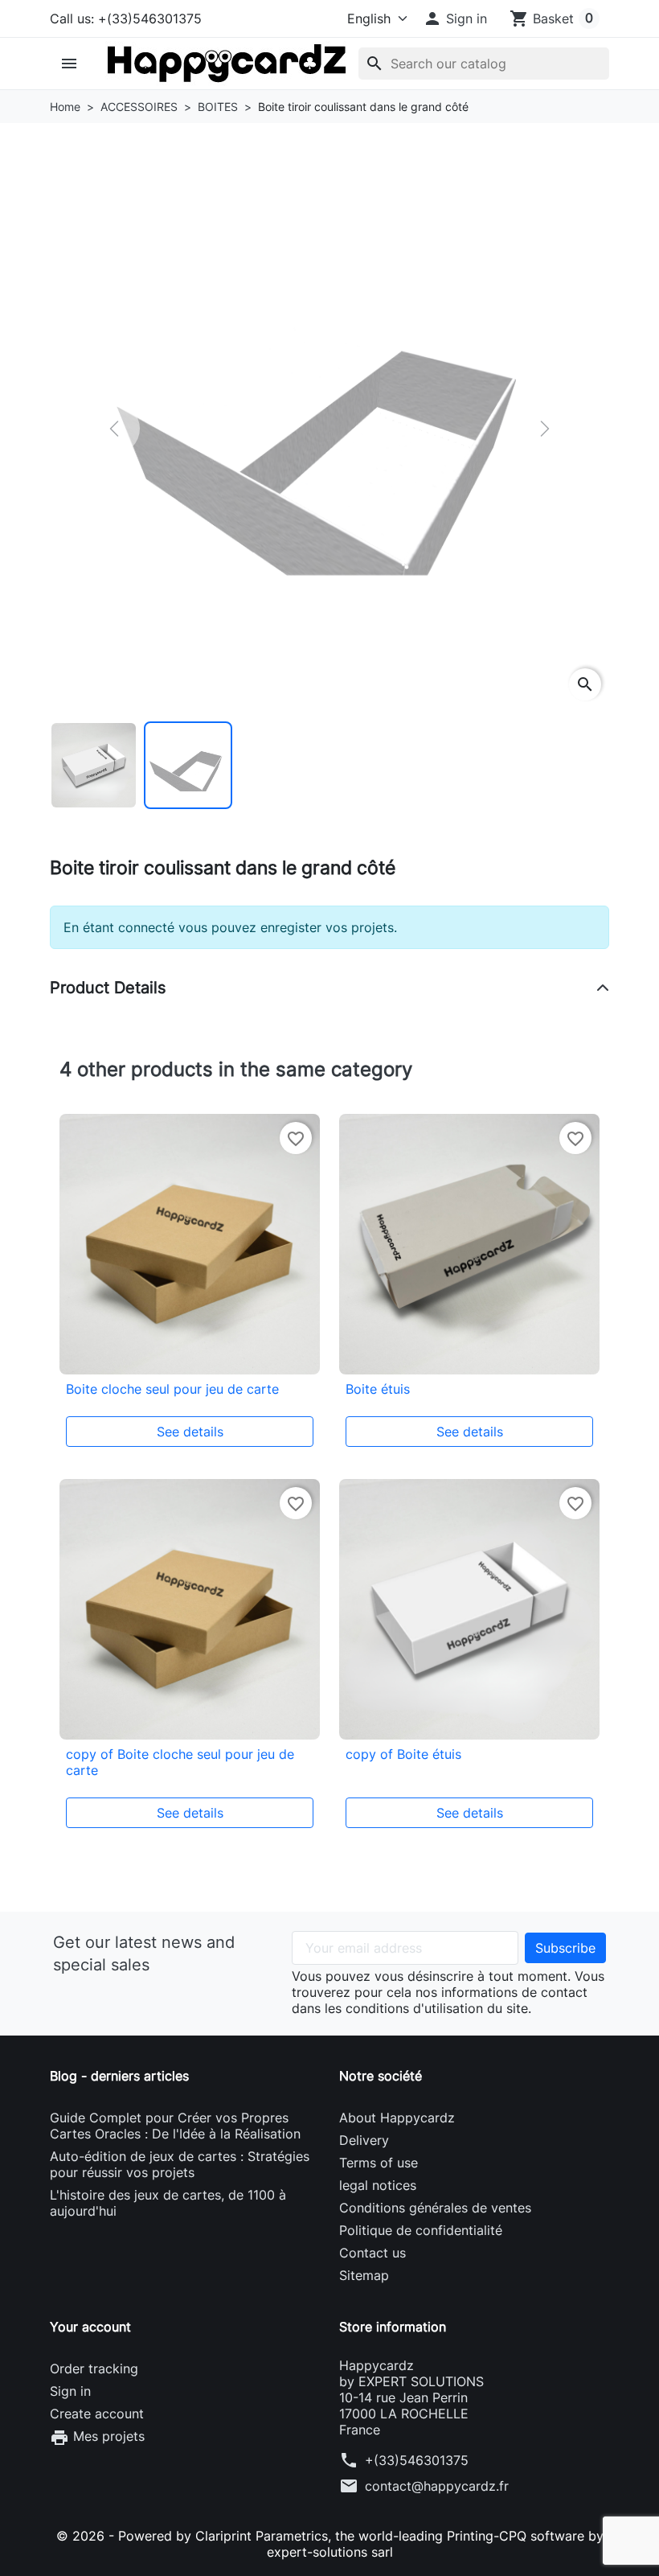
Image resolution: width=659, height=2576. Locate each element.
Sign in (70, 2391)
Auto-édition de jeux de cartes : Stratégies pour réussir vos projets (180, 2164)
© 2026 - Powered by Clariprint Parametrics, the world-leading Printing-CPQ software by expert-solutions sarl (330, 2544)
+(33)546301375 (417, 2460)
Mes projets (97, 2438)
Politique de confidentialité (421, 2230)
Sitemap (364, 2275)
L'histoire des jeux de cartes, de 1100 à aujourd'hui (168, 2203)
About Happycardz (397, 2118)
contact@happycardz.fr (437, 2486)
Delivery (364, 2140)
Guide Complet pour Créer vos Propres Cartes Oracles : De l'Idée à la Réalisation (175, 2126)
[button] (455, 18)
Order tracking (94, 2369)
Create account (97, 2414)
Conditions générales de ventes (435, 2208)
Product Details (108, 988)
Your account (90, 2327)
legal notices (378, 2185)
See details (190, 1432)
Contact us (372, 2253)
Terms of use (379, 2163)
